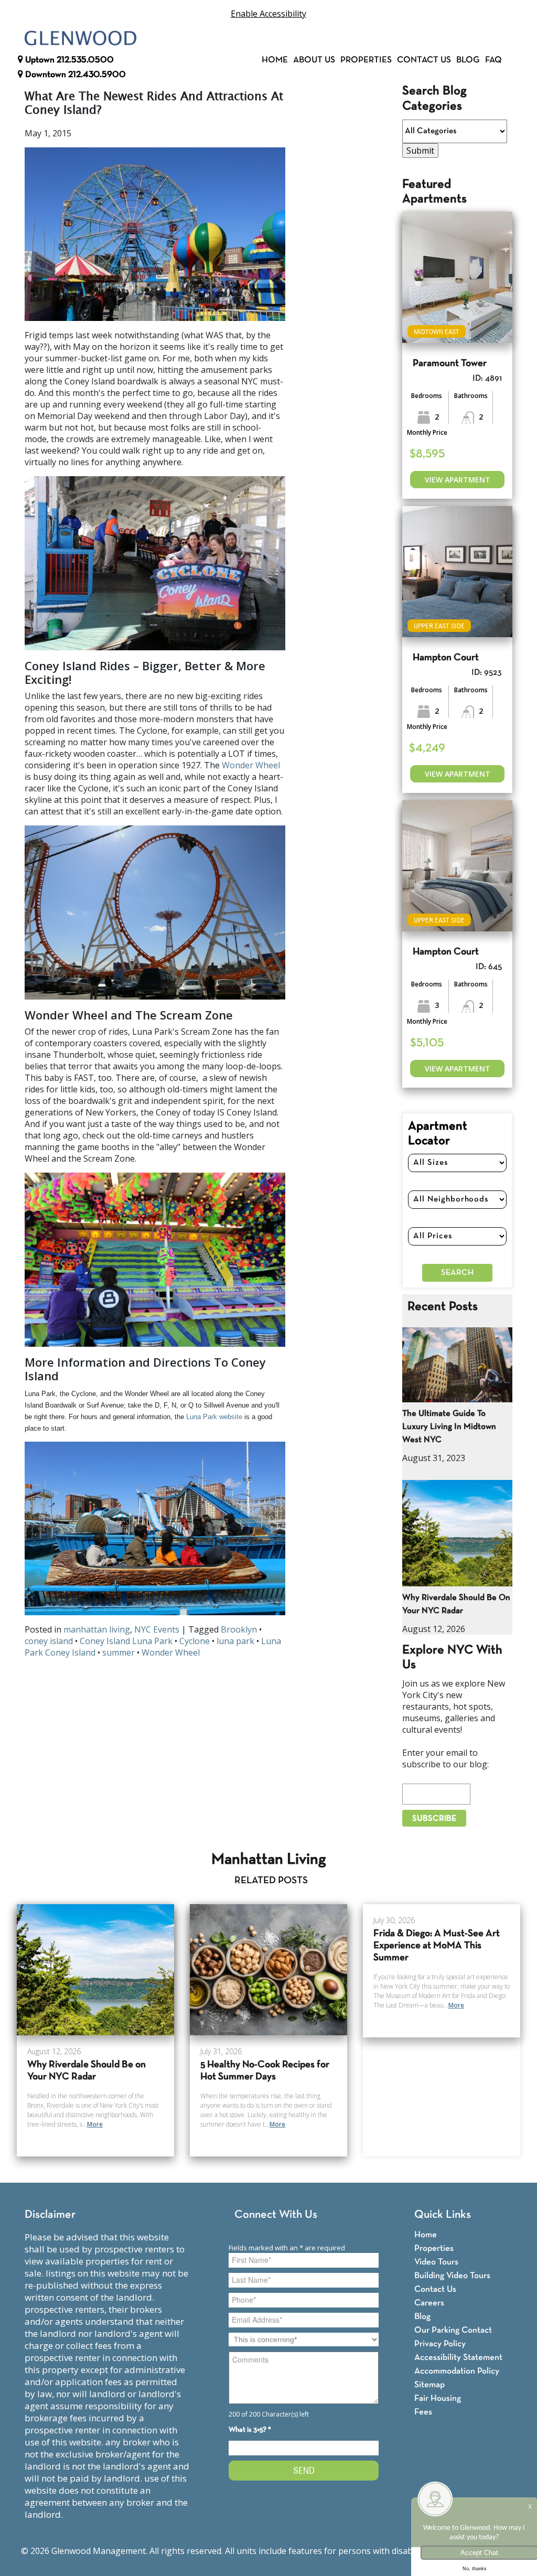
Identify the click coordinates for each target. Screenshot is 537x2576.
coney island (49, 1641)
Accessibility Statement (458, 2358)
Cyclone (195, 1641)
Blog (468, 60)
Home (275, 60)
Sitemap (429, 2385)
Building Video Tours (452, 2276)
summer (119, 1652)
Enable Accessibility (268, 14)
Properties (366, 60)
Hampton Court (446, 658)
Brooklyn (239, 1629)
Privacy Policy (440, 2344)
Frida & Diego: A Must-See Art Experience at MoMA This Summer (437, 1946)
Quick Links (443, 2215)
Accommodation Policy (457, 2371)
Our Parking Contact (453, 2330)
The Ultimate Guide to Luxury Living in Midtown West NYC (449, 1427)
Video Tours (436, 2262)
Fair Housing (438, 2398)
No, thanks (475, 2569)
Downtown (74, 75)
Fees (423, 2412)
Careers (429, 2303)
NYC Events (157, 1629)
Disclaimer (50, 2215)
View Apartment (458, 480)
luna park (235, 1641)
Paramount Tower (450, 364)
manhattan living (97, 1629)
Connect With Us (276, 2215)
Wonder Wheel (251, 765)
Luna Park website (214, 1417)
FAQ (493, 60)
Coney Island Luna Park (126, 1641)
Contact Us (424, 60)
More (95, 2124)
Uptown (68, 60)
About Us (314, 60)
